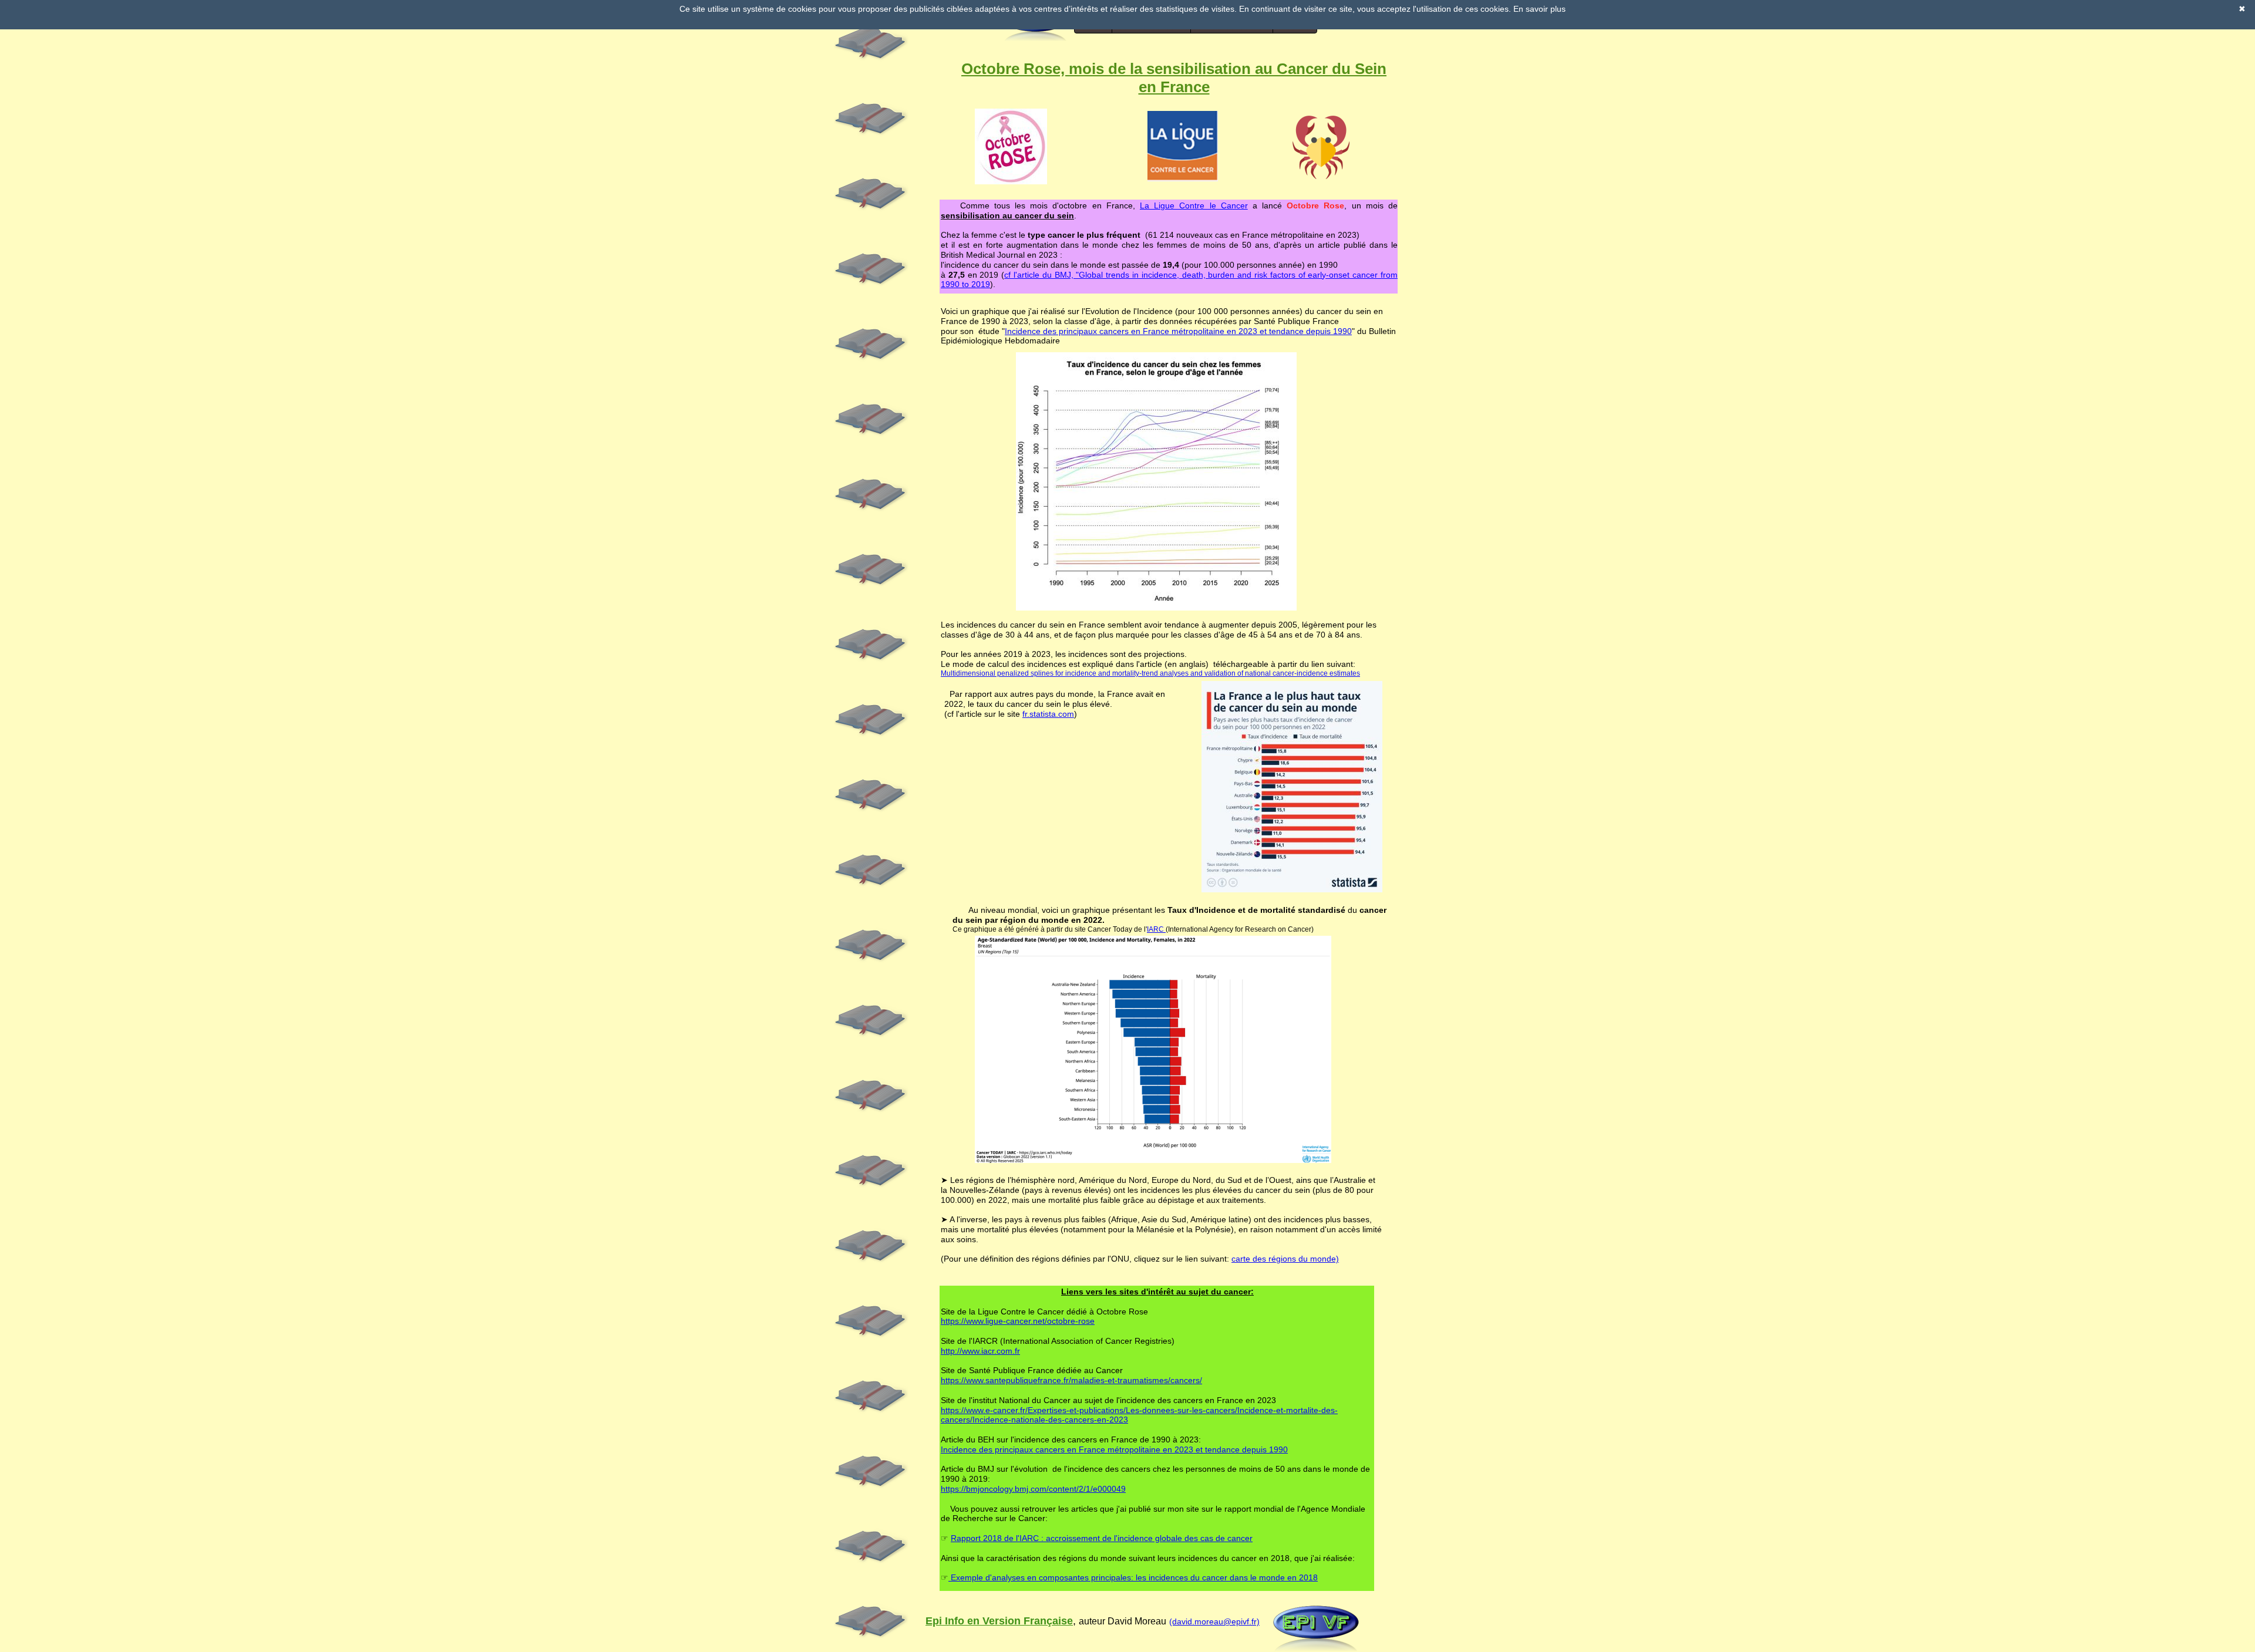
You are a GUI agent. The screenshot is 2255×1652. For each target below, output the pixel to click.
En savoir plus (1539, 9)
